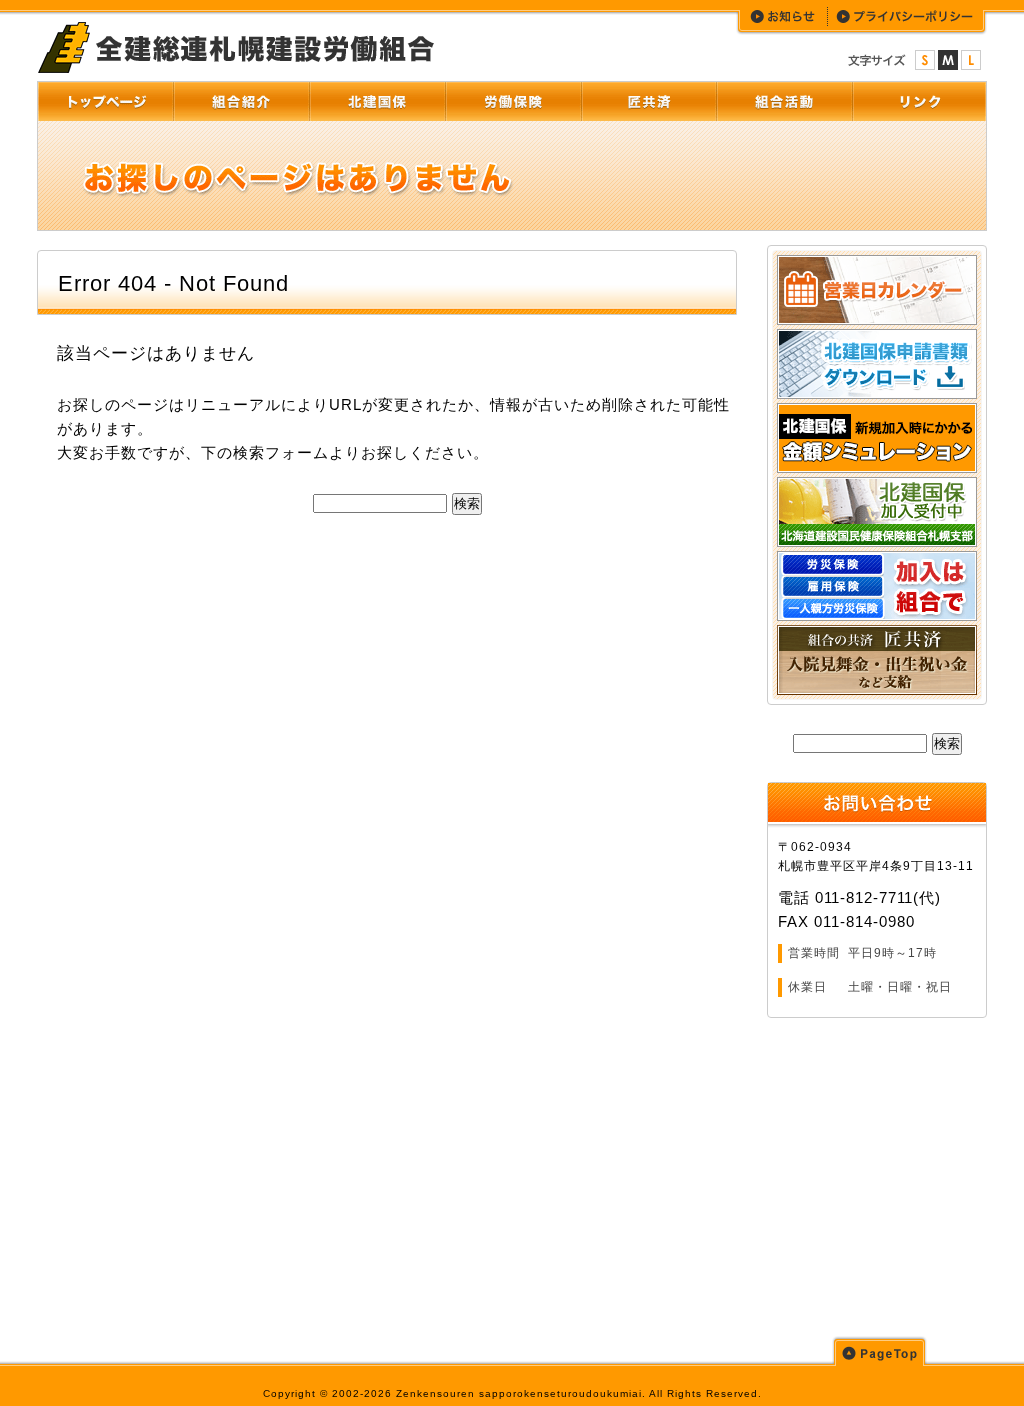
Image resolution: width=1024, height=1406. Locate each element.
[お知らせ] (784, 16)
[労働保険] (513, 102)
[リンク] (919, 102)
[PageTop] (879, 1351)
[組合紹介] (241, 102)
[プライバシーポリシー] (906, 16)
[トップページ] (105, 102)
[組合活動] (784, 102)
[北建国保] (377, 102)
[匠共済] (648, 102)
